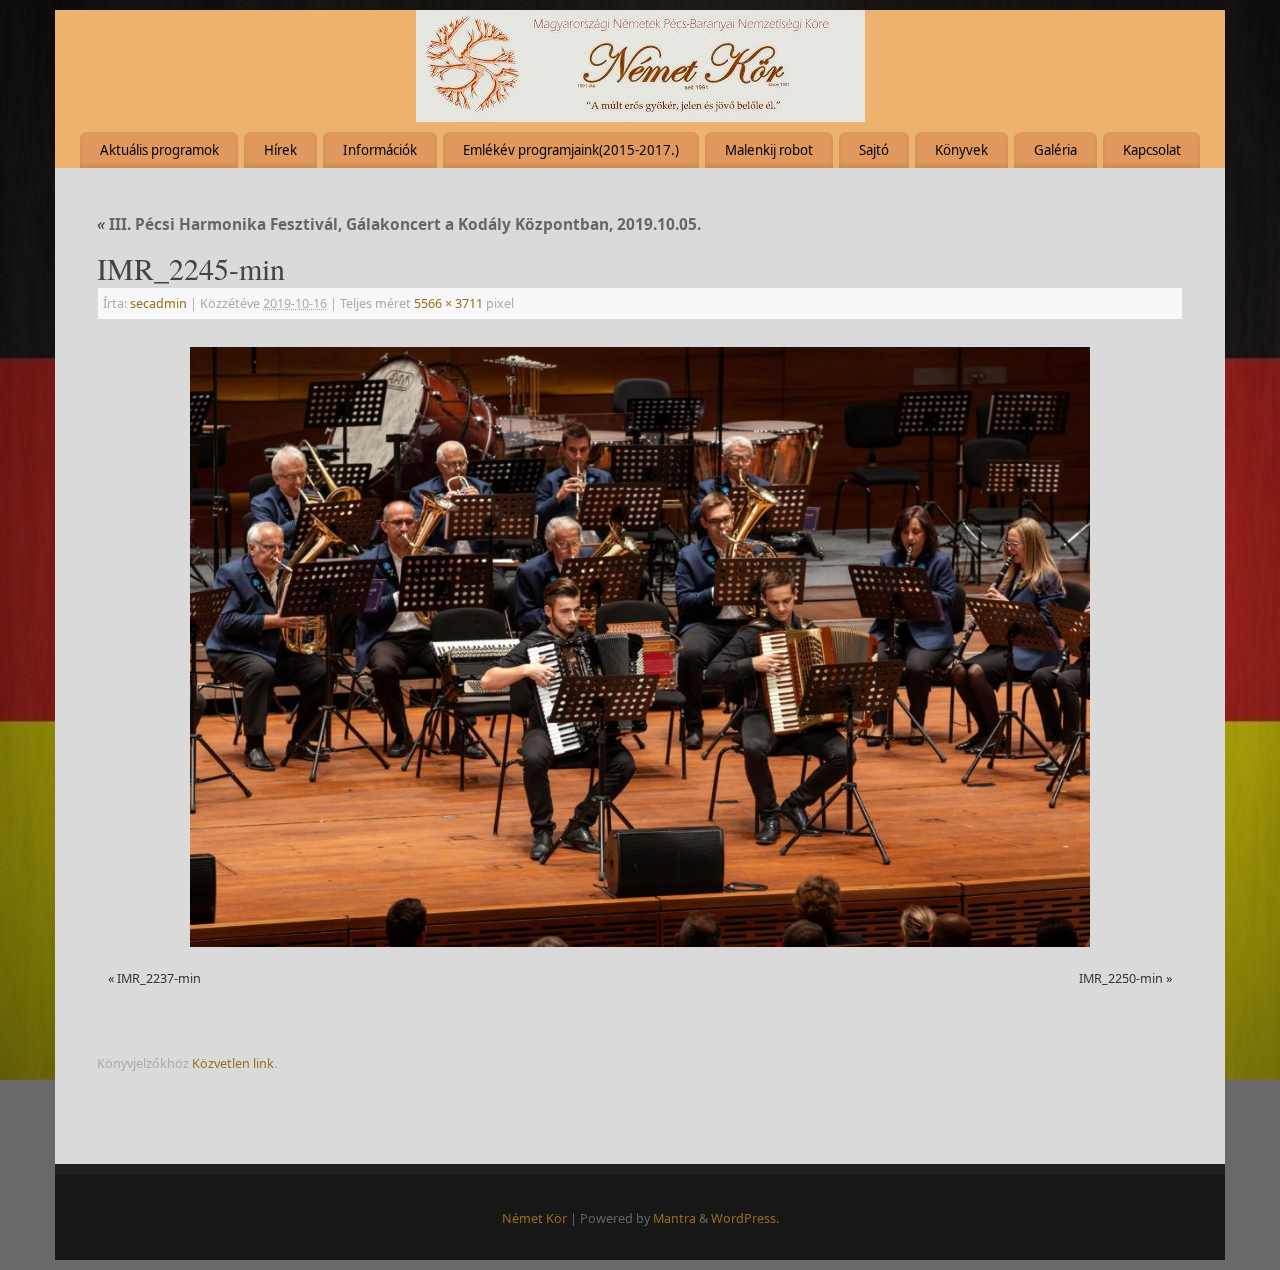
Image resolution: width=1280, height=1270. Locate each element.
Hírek (280, 150)
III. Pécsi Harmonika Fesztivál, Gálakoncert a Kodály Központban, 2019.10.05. (399, 224)
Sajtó (874, 150)
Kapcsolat (1152, 150)
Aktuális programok (159, 150)
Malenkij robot (769, 150)
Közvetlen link (233, 1063)
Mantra (674, 1218)
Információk (380, 150)
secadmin (158, 303)
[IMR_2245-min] (640, 647)
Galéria (1055, 150)
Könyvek (961, 150)
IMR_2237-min (159, 978)
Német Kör (534, 1218)
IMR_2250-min (1121, 978)
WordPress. (745, 1218)
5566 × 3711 (448, 303)
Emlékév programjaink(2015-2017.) (571, 150)
